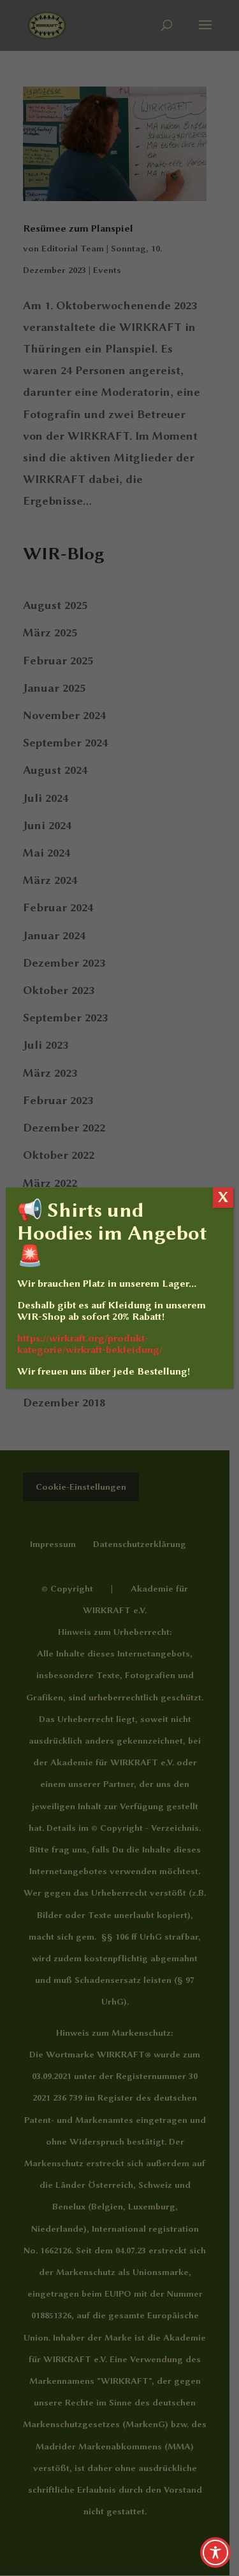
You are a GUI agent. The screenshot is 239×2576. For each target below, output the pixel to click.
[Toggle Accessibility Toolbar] (215, 2552)
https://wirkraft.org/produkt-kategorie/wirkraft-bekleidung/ (90, 1344)
